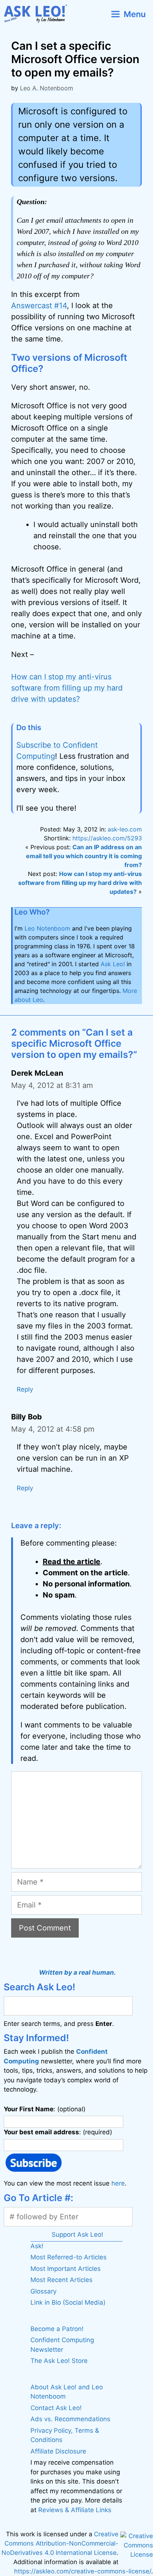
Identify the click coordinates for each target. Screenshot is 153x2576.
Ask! (37, 2246)
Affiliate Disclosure (58, 2451)
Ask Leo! (113, 964)
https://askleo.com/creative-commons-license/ (83, 2571)
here (118, 2183)
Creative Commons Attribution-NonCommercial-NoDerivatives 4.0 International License (60, 2543)
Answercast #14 (39, 305)
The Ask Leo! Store (59, 2361)
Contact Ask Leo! (56, 2408)
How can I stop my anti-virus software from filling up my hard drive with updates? (67, 688)
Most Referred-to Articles (69, 2257)
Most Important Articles (66, 2269)
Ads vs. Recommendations (70, 2419)
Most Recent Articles (61, 2280)
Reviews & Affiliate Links (75, 2510)
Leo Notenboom (47, 928)
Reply (25, 1389)
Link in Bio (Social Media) (68, 2302)
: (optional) (45, 2109)
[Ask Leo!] (38, 14)
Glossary (43, 2291)
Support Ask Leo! (77, 2234)
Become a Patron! (57, 2329)
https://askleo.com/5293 (107, 838)
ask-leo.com (125, 829)
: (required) (58, 2132)
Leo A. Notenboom (47, 88)
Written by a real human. (77, 1972)
